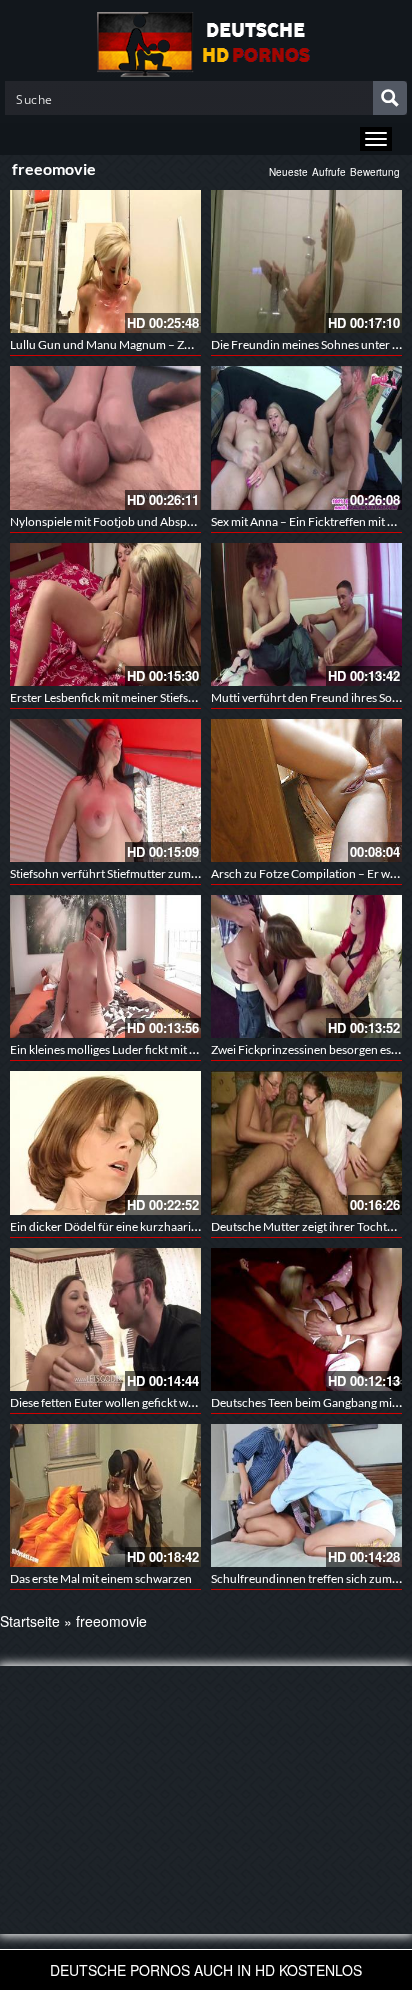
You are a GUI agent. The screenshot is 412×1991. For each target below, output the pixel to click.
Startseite (30, 1621)
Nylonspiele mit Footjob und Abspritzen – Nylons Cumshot (163, 521)
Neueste (288, 172)
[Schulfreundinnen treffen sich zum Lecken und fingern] (306, 1495)
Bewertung (375, 172)
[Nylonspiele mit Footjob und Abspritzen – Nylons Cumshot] (105, 437)
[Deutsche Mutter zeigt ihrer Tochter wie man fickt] (306, 1142)
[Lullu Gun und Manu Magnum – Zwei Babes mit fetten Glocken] (105, 261)
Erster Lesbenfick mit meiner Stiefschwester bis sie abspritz (162, 697)
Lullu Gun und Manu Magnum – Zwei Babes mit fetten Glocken (172, 344)
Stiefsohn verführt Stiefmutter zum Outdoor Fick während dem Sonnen (195, 873)
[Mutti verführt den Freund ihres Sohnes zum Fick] (306, 614)
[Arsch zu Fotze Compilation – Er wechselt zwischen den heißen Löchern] (306, 790)
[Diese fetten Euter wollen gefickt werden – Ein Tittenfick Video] (105, 1319)
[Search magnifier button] (390, 98)
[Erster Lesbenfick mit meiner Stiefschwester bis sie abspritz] (105, 614)
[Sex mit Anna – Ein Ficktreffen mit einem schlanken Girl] (306, 437)
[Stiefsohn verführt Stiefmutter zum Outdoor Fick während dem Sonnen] (105, 790)
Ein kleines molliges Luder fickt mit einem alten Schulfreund (163, 1049)
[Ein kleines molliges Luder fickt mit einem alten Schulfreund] (105, 966)
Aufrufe (329, 172)
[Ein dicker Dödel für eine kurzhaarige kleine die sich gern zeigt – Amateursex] (105, 1142)
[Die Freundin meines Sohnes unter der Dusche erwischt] (306, 261)
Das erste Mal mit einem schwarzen (101, 1578)
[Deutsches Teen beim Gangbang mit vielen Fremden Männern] (306, 1319)
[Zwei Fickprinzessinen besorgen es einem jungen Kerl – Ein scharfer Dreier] (306, 966)
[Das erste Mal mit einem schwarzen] (105, 1495)
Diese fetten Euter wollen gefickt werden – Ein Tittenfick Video (171, 1402)
